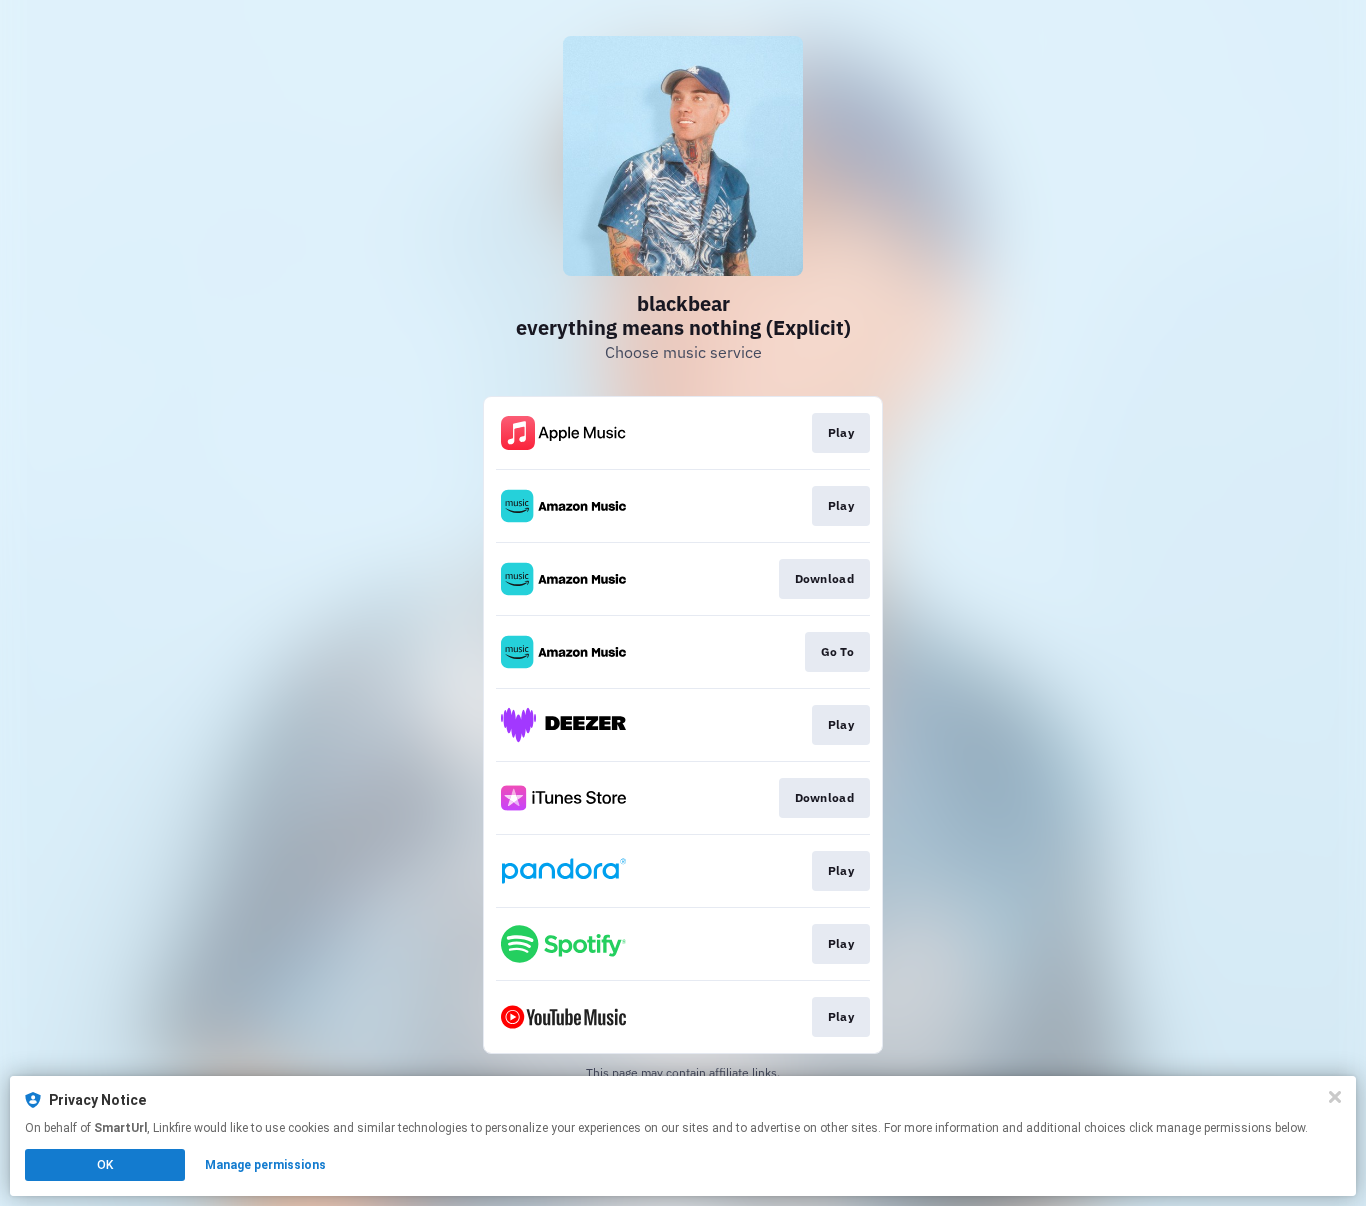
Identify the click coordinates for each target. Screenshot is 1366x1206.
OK (105, 1165)
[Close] (1335, 1097)
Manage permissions (265, 1165)
